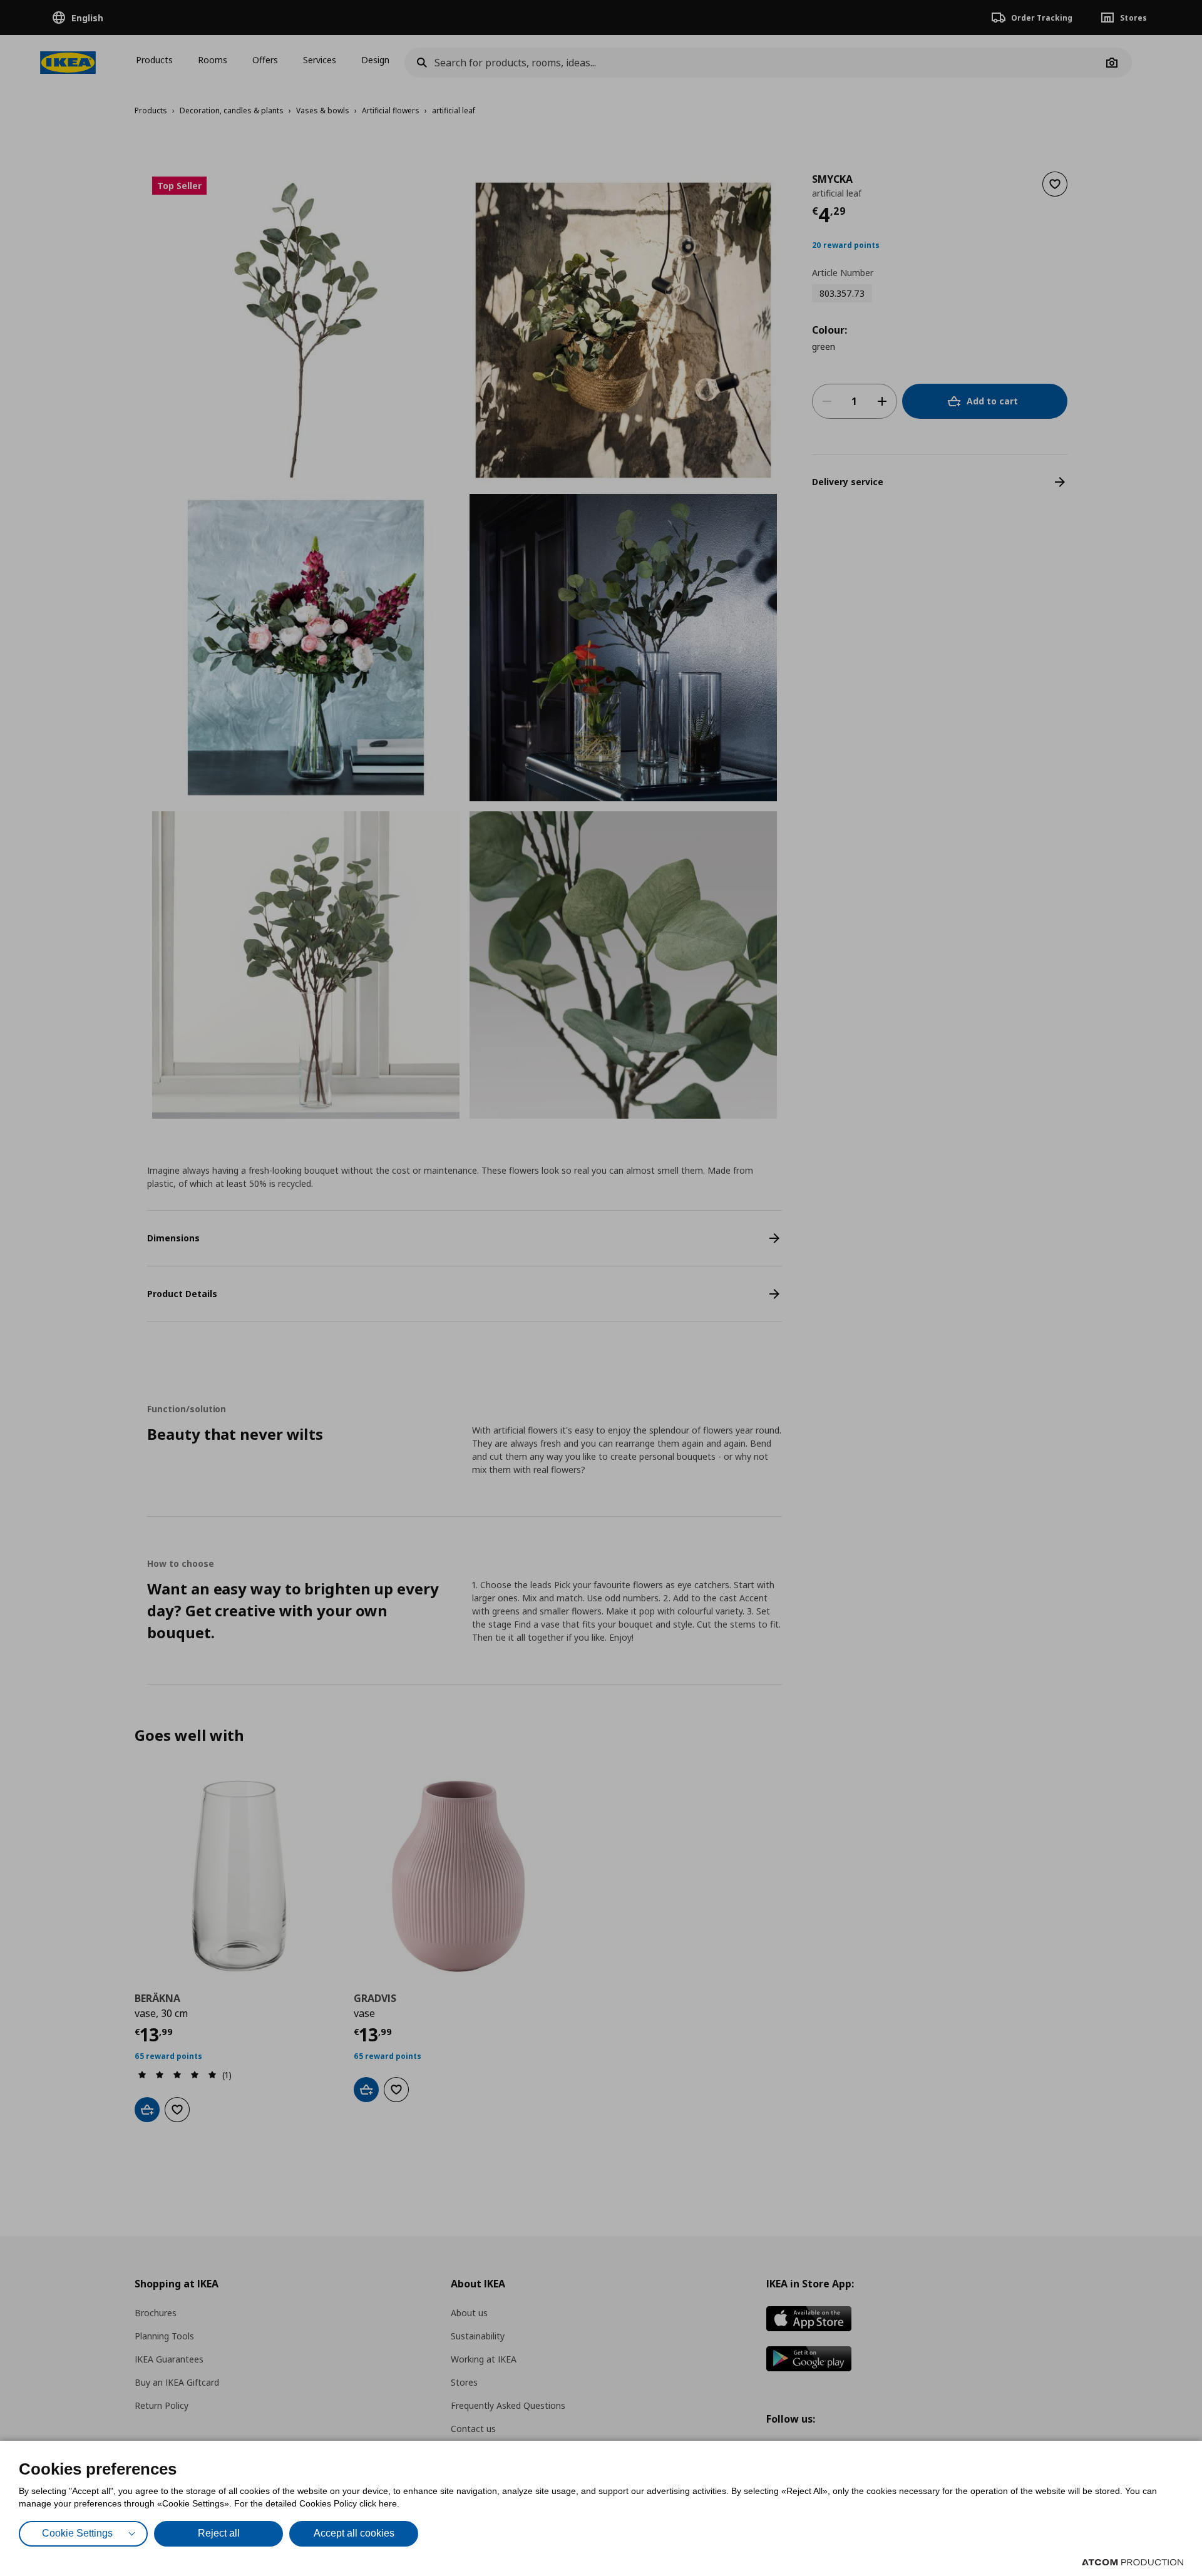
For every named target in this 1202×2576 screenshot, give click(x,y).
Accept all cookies (354, 2533)
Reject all (219, 2533)
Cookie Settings (77, 2533)
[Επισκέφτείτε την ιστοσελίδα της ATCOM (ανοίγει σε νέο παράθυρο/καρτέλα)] (1133, 2562)
